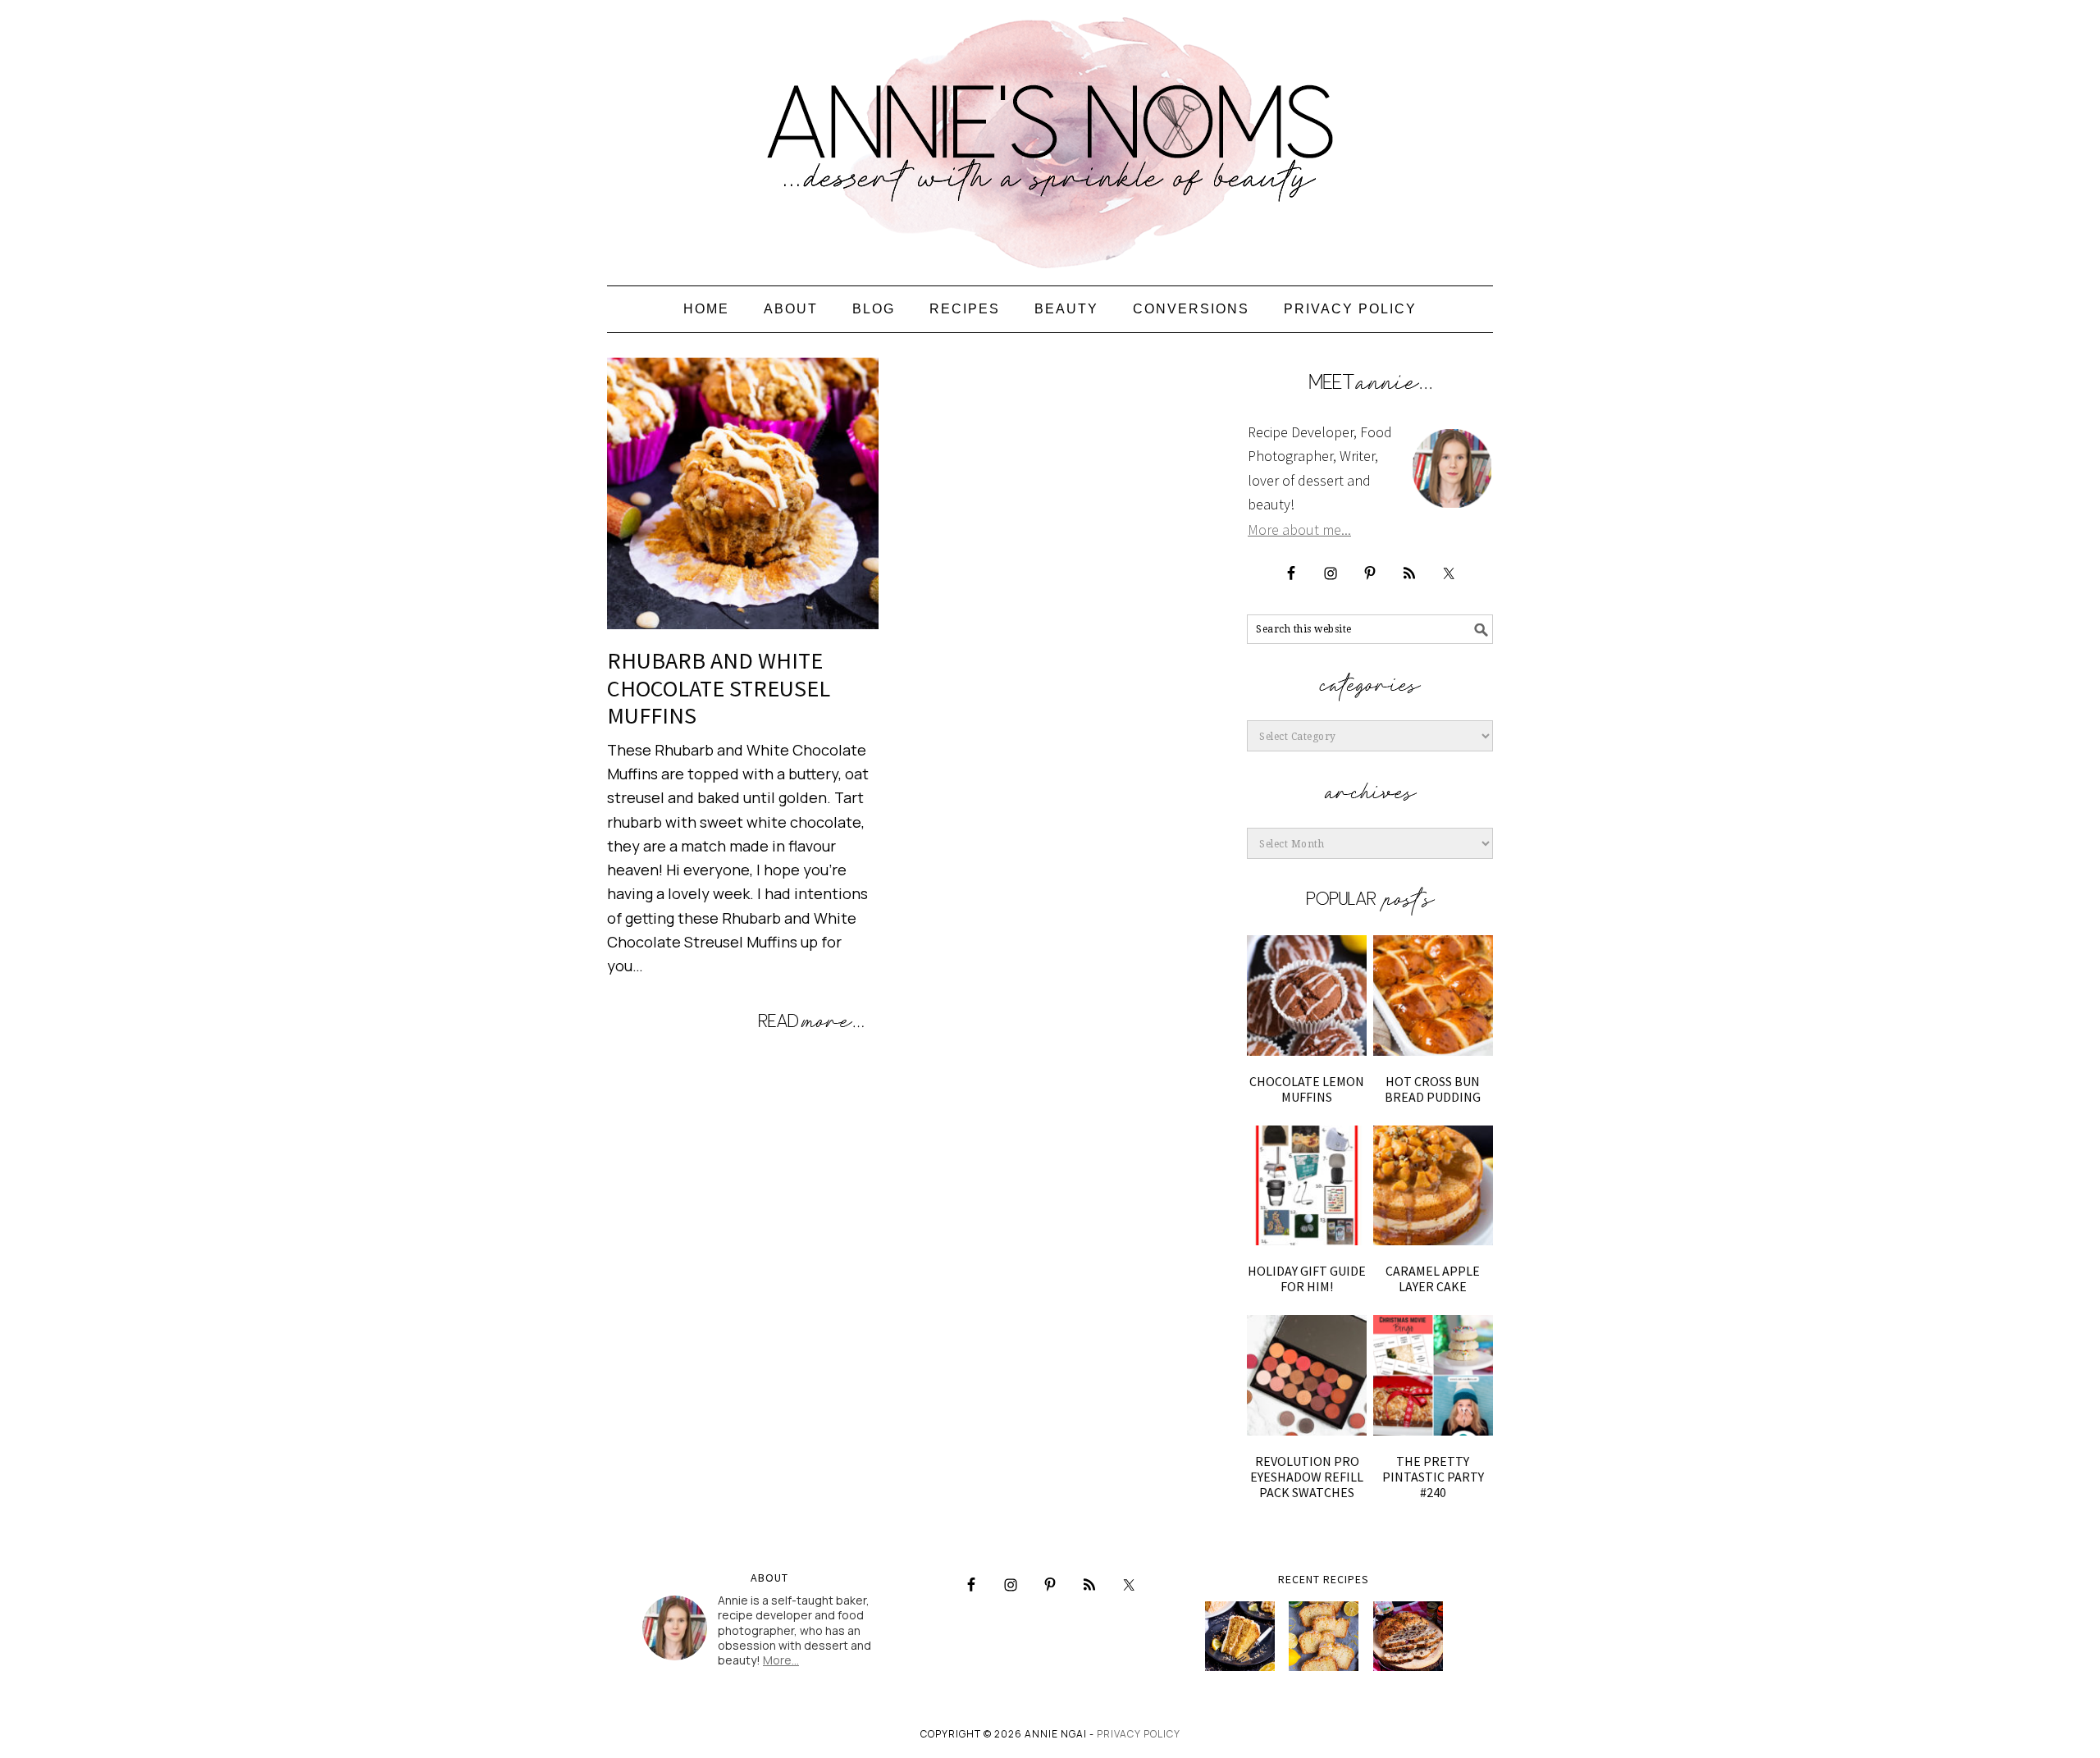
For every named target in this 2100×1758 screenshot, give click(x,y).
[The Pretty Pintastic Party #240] (1433, 1375)
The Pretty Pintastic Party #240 (1433, 1477)
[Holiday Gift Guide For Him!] (1307, 1185)
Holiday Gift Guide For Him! (1307, 1279)
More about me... (1299, 530)
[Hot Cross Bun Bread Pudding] (1433, 995)
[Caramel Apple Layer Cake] (1433, 1185)
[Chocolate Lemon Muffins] (1307, 995)
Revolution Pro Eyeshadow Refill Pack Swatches (1307, 1477)
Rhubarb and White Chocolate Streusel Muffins (719, 688)
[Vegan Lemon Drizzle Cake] (1324, 1636)
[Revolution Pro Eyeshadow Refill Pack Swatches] (1307, 1375)
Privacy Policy (1139, 1734)
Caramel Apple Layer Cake (1433, 1279)
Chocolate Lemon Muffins (1307, 1089)
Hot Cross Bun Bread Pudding (1433, 1089)
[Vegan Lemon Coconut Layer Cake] (1240, 1636)
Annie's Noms (1050, 135)
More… (781, 1660)
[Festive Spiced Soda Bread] (1408, 1636)
